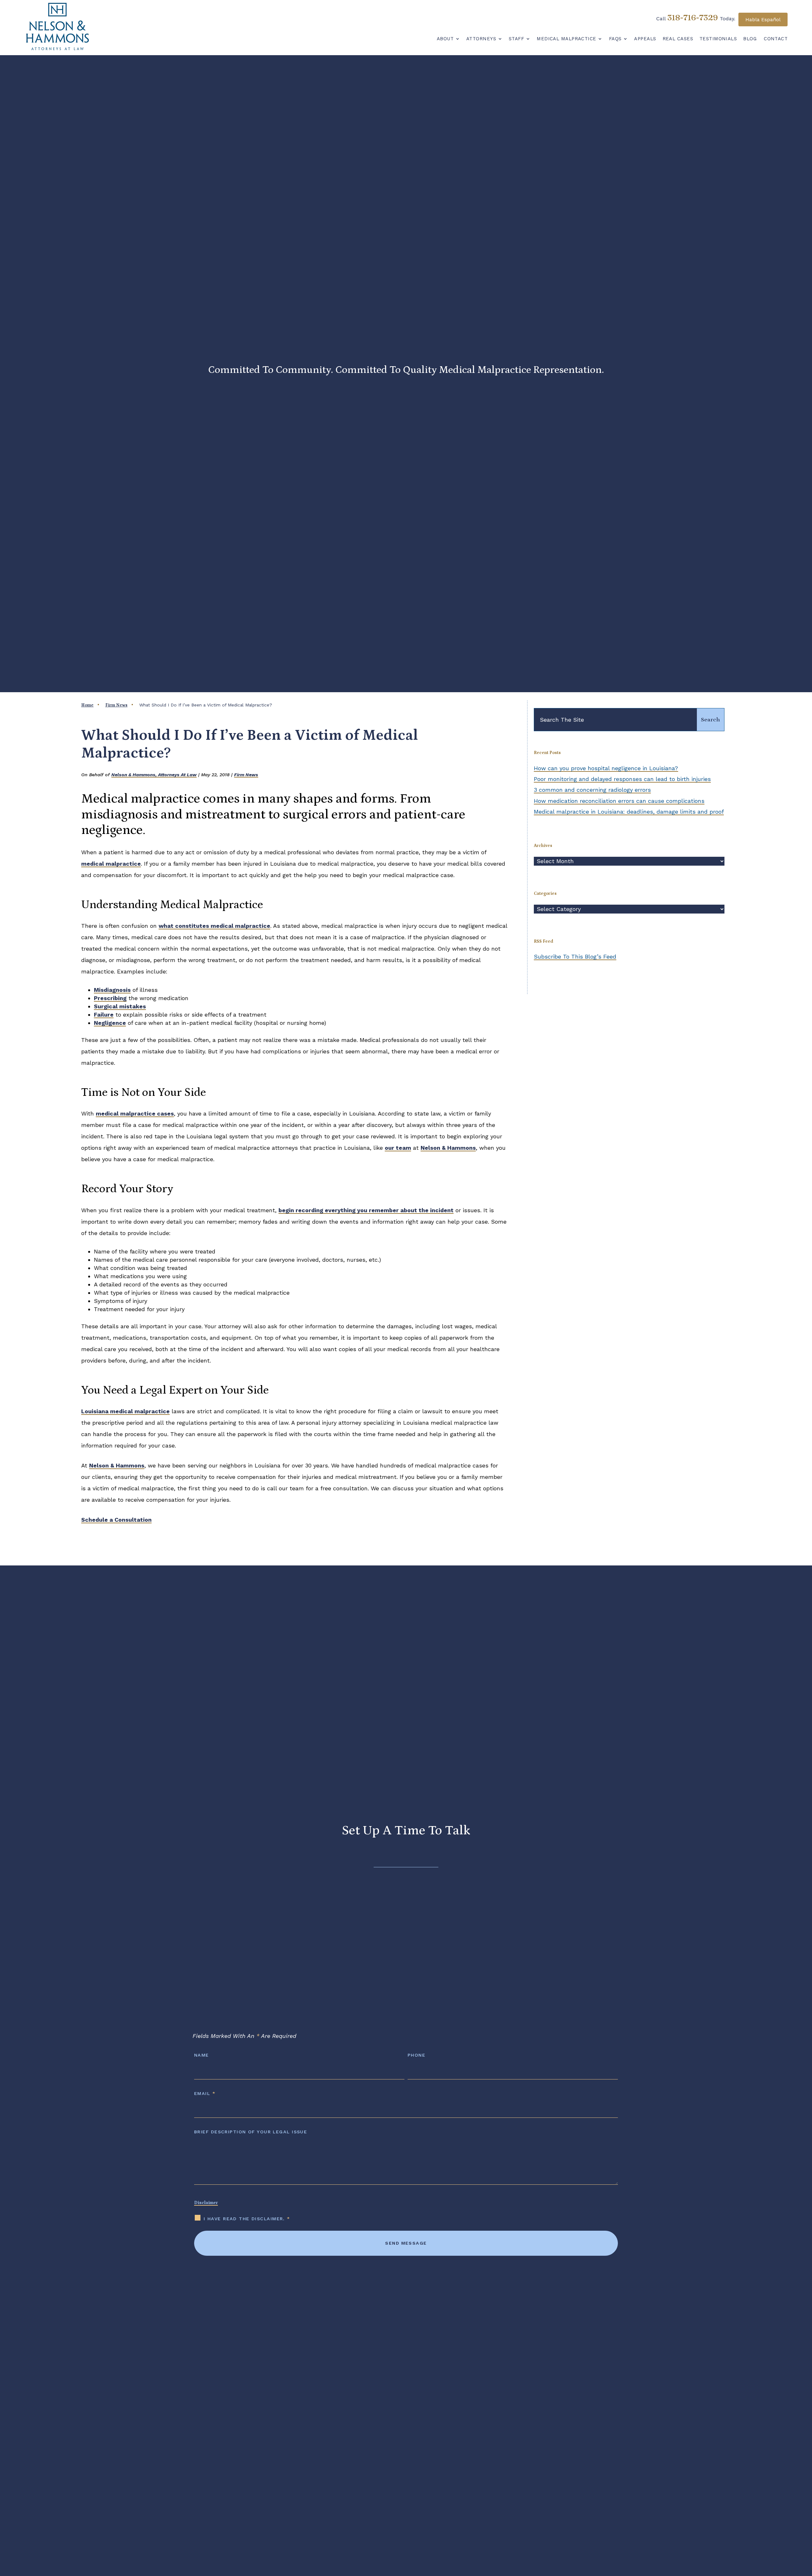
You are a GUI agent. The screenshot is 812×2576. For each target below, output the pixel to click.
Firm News (246, 775)
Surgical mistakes (120, 1006)
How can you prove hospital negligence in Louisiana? (606, 768)
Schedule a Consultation (116, 1520)
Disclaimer (206, 2203)
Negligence (110, 1023)
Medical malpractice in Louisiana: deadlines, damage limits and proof (629, 812)
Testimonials (718, 39)
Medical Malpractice (566, 39)
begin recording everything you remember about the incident (366, 1210)
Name (202, 2055)
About (445, 39)
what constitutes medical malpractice (214, 926)
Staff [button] (516, 39)
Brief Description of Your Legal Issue (251, 2132)
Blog (750, 39)
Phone (416, 2055)
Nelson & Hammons (448, 1148)
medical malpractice (111, 864)
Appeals (645, 39)
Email (205, 2093)
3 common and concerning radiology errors (592, 790)
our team (398, 1148)
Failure (104, 1015)
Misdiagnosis (112, 990)
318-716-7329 (693, 17)
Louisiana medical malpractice (125, 1411)
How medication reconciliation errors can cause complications (619, 801)
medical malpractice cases (135, 1113)
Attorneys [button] (481, 39)
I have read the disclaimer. (247, 2219)
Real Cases (678, 39)
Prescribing (110, 998)
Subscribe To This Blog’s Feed (575, 956)
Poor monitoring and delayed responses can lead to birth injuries (622, 779)
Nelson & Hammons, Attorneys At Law (154, 775)
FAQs (615, 39)
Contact (776, 39)
